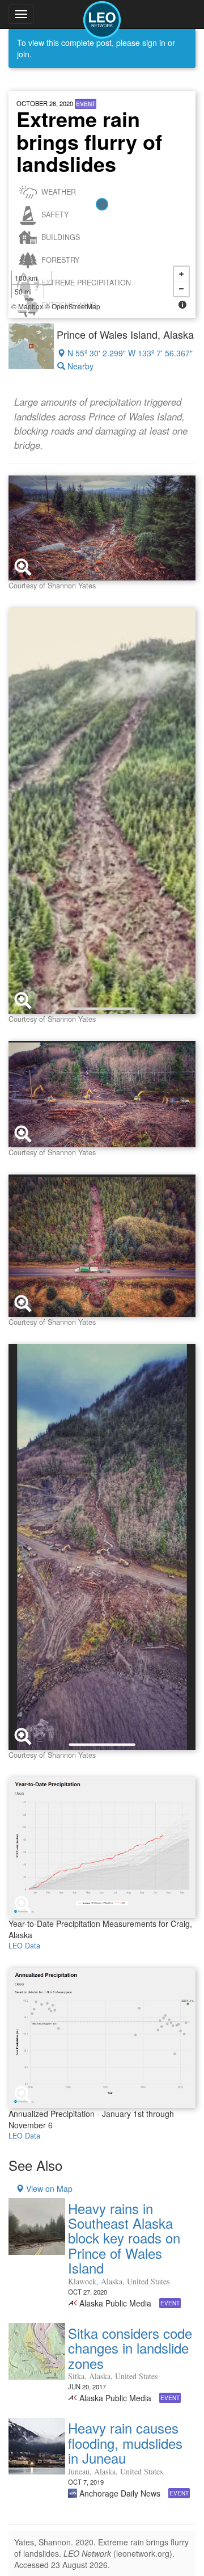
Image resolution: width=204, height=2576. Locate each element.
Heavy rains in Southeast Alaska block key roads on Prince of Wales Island (124, 2238)
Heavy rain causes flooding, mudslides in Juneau (125, 2443)
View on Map (48, 2188)
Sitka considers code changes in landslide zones (130, 2348)
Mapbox (31, 306)
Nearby (79, 366)
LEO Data (24, 1946)
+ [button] (181, 274)
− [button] (181, 289)
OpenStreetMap (76, 306)
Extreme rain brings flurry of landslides (89, 141)
